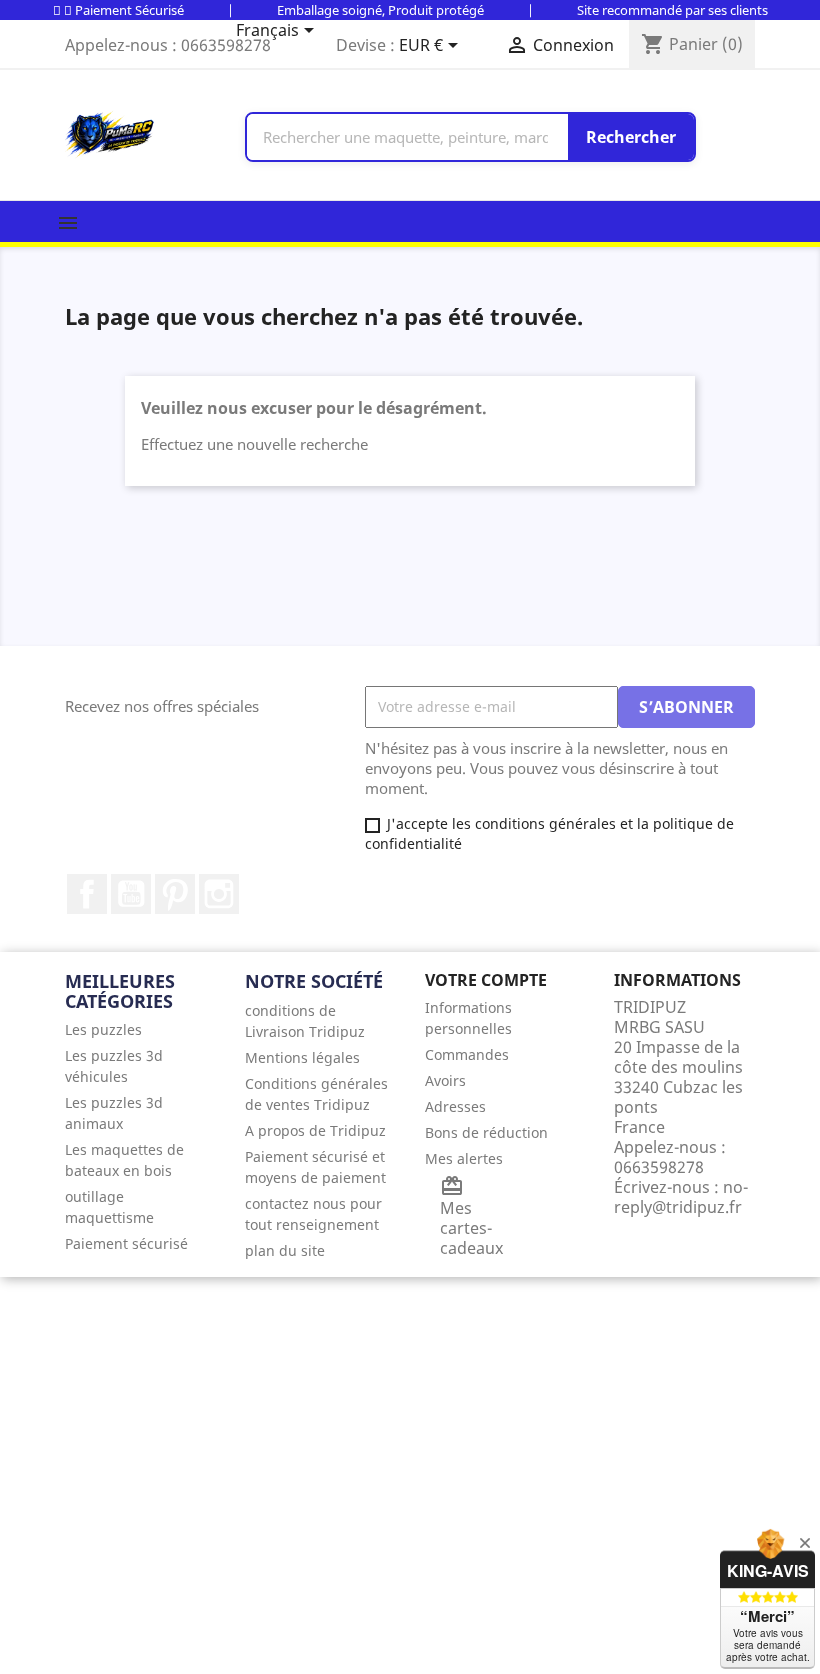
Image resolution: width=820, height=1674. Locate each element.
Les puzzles (103, 1029)
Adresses (455, 1106)
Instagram (219, 894)
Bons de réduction (486, 1132)
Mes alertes (464, 1158)
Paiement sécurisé (126, 1243)
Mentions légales (302, 1057)
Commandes (467, 1054)
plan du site (285, 1250)
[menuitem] (140, 1029)
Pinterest (175, 894)
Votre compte (486, 980)
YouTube (131, 894)
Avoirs (445, 1080)
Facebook (87, 894)
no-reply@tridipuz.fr (681, 1197)
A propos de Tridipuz (315, 1130)
